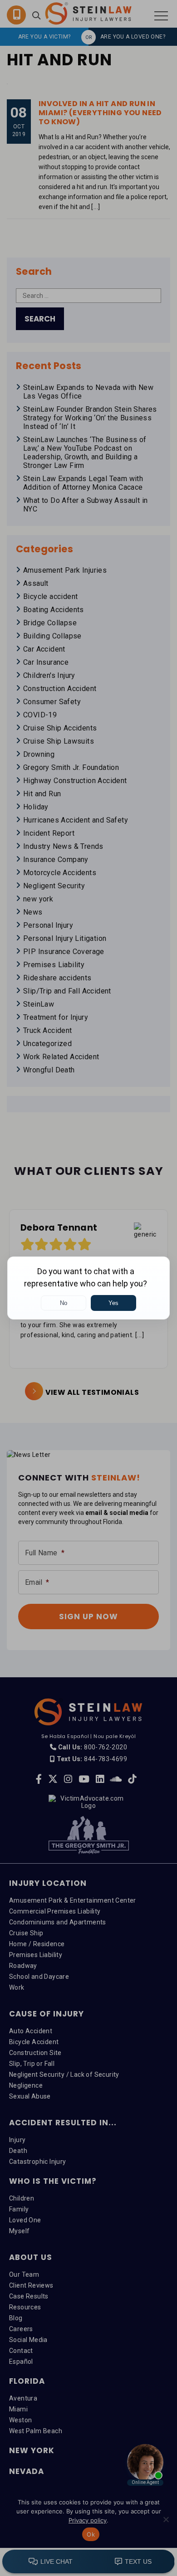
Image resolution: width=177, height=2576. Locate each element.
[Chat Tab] (88, 1288)
